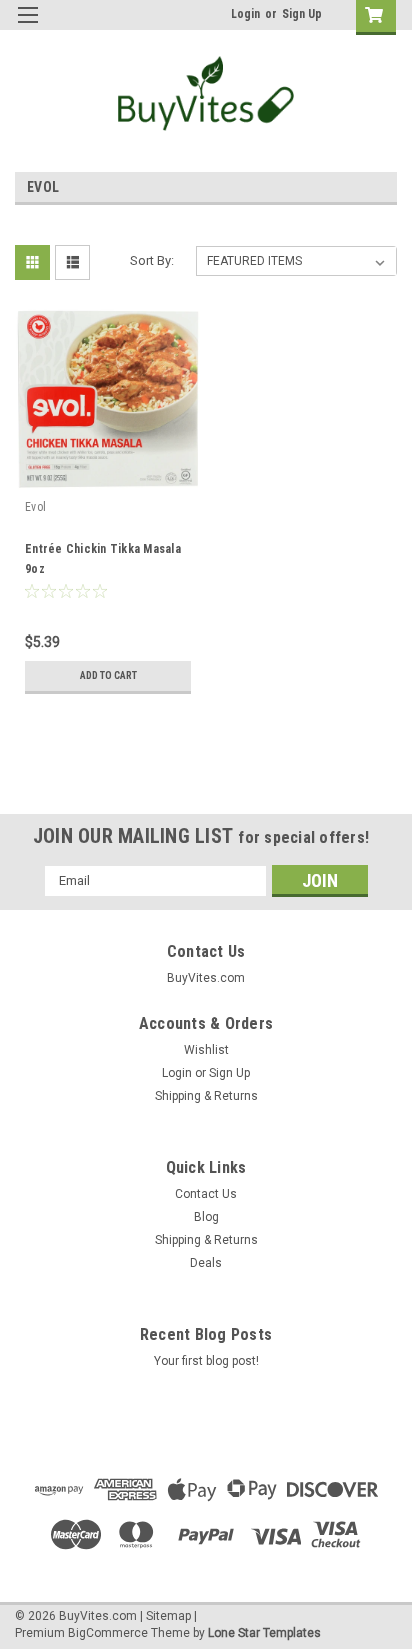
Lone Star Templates (264, 1633)
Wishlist (206, 1050)
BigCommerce (108, 1633)
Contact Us (206, 1194)
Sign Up (302, 14)
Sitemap (168, 1616)
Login (245, 14)
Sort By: (152, 260)
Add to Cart (108, 675)
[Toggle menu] (27, 27)
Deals (206, 1263)
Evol (35, 507)
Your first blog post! (206, 1361)
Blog (206, 1217)
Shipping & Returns (206, 1096)
